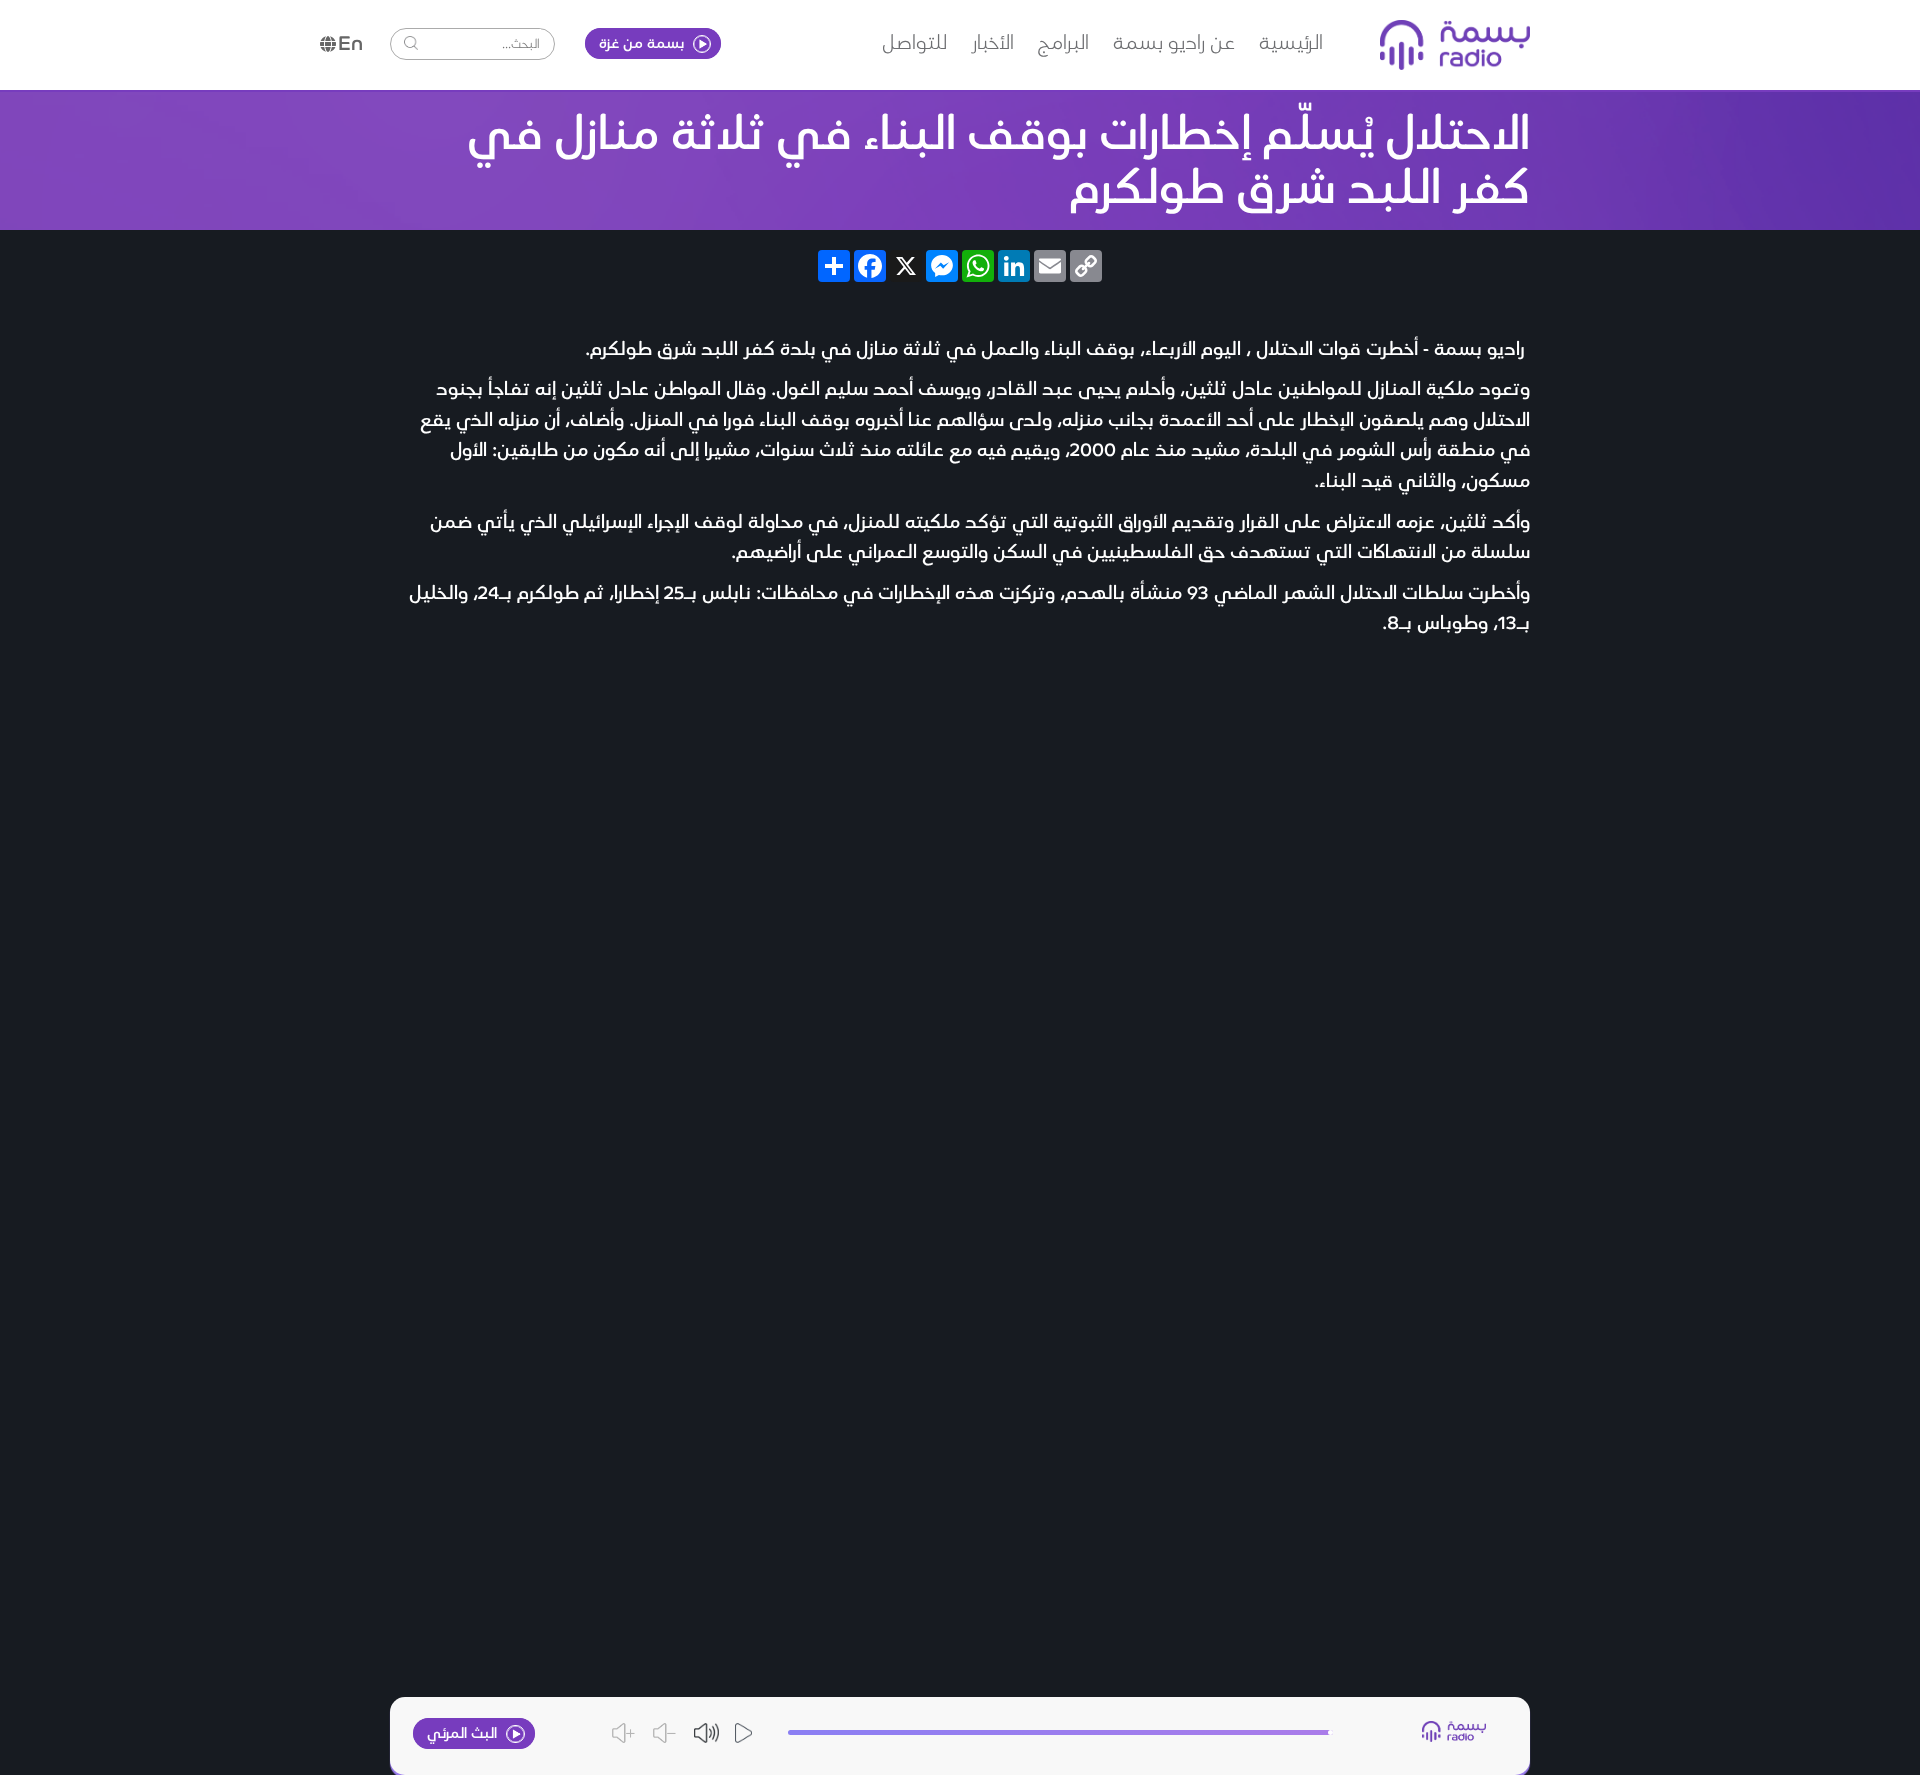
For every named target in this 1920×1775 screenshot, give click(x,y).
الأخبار (992, 41)
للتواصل (914, 41)
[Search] (411, 43)
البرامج (1063, 41)
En (350, 42)
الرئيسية (1291, 41)
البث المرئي (464, 1732)
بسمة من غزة (643, 42)
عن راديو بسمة (1174, 41)
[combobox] (482, 42)
